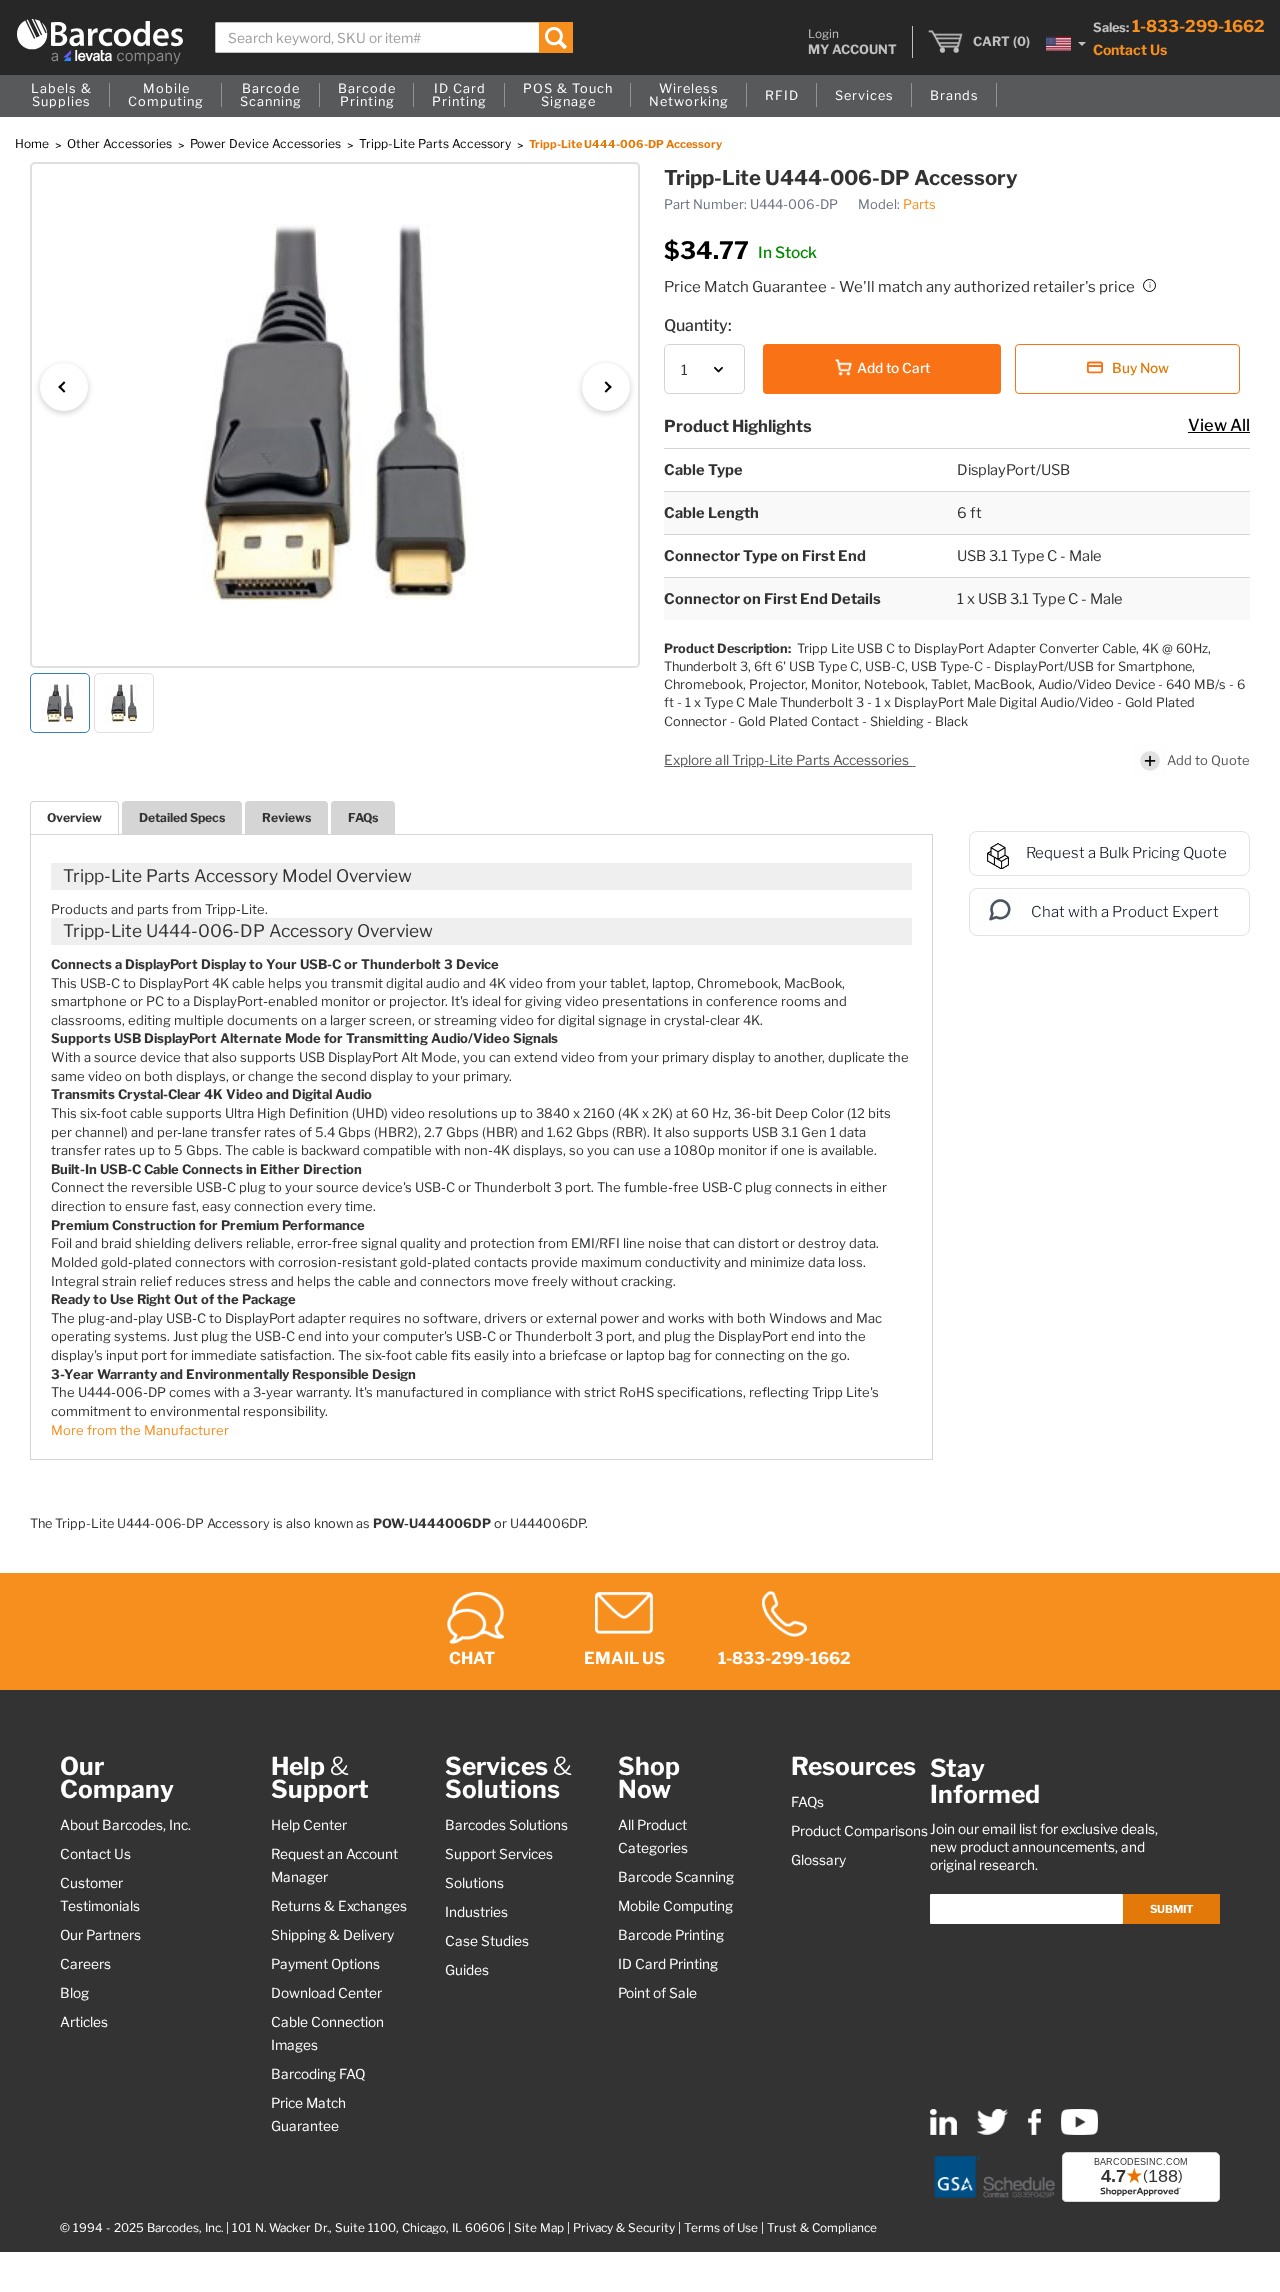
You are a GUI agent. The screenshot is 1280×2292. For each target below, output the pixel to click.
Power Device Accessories (267, 143)
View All (1219, 425)
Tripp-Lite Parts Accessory (436, 143)
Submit (1171, 1909)
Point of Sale (657, 1993)
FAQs (363, 817)
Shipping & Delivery (332, 1935)
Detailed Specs (182, 817)
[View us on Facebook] (1034, 2130)
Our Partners (100, 1935)
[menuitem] (61, 96)
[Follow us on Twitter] (992, 2130)
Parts (919, 204)
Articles (84, 2022)
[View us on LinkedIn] (943, 2130)
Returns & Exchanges (339, 1906)
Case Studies (487, 1941)
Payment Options (325, 1964)
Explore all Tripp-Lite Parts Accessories (788, 760)
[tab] (74, 817)
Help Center (309, 1825)
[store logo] (100, 41)
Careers (85, 1964)
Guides (467, 1970)
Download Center (326, 1993)
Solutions (474, 1883)
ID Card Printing (668, 1964)
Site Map (539, 2228)
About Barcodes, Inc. (125, 1825)
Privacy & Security (624, 2228)
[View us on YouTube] (1079, 2130)
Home (33, 143)
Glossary (818, 1860)
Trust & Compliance (822, 2228)
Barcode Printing (671, 1935)
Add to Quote (1208, 760)
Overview (74, 817)
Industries (476, 1912)
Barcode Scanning (676, 1877)
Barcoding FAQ (318, 2074)
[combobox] (394, 37)
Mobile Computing (675, 1906)
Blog (74, 1993)
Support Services (499, 1854)
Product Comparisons (859, 1831)
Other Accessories (121, 143)
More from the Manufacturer (140, 1430)
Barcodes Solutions (506, 1825)
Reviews (286, 817)
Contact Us (1130, 49)
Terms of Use (721, 2228)
